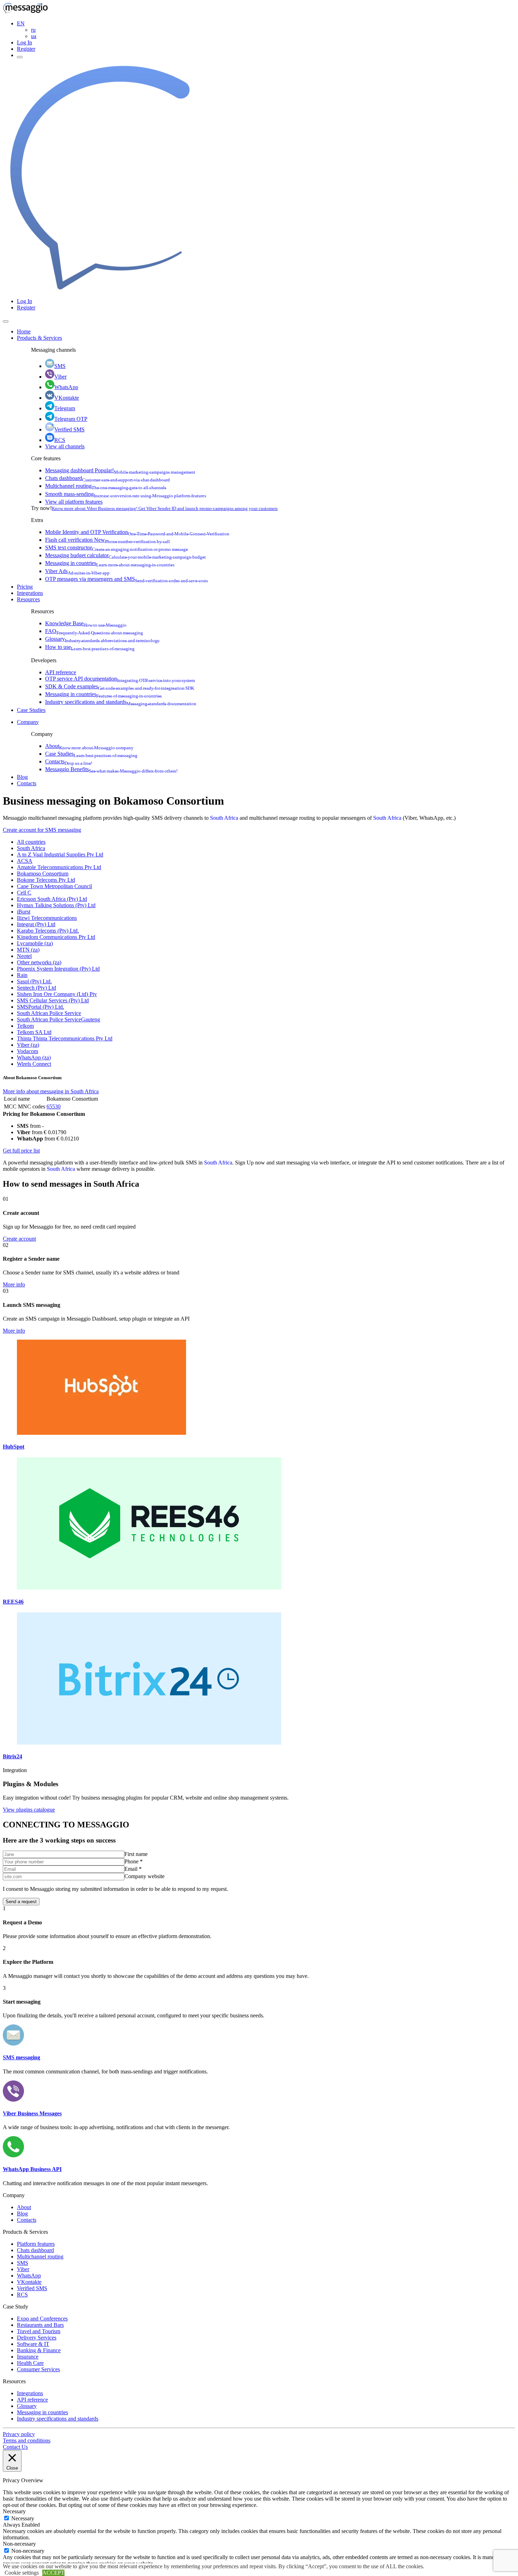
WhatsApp (66, 387)
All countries (31, 842)
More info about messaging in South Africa (51, 1091)
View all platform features (74, 502)
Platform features (36, 2244)
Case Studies (31, 710)
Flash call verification (107, 540)
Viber (60, 377)
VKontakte (67, 398)
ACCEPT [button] (53, 2573)
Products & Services (39, 338)
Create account (19, 1239)
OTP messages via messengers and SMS (127, 579)
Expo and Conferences (42, 2319)
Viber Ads (77, 571)
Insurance (28, 2357)
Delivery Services (37, 2338)
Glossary (102, 639)
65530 (54, 1106)
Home (24, 331)
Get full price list (21, 1151)
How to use (90, 647)
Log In (24, 42)
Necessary (23, 2518)
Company (28, 722)
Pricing (25, 587)
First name (136, 1854)
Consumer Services (38, 2369)
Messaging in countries (110, 563)
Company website (144, 1876)
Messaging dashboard (120, 470)
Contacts (69, 761)
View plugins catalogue (29, 1810)
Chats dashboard (107, 478)
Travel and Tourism (39, 2331)
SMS (60, 366)
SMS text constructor (116, 548)
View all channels (65, 446)
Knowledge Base (86, 623)
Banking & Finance (39, 2350)
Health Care (30, 2363)
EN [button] (21, 23)
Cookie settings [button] (22, 2573)
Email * (133, 1869)
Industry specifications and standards (121, 702)
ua (34, 36)
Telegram (65, 408)
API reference (61, 672)
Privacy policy (19, 2434)
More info (14, 1284)
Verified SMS (69, 429)
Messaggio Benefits (111, 769)
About (89, 746)
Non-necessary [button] (19, 2544)
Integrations (30, 593)
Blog (22, 777)
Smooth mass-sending (126, 494)
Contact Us (15, 2447)
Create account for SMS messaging (42, 830)
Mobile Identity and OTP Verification (137, 532)
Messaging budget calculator (125, 555)
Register (26, 49)
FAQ (94, 631)
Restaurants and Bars (40, 2325)
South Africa (224, 818)
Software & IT (33, 2344)
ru (33, 30)
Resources (28, 599)
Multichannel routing (106, 486)
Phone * (134, 1861)
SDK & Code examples (120, 686)
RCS (60, 440)
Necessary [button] (14, 2511)
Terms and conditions (27, 2440)
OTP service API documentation (120, 679)
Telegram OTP (71, 419)
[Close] (6, 321)
